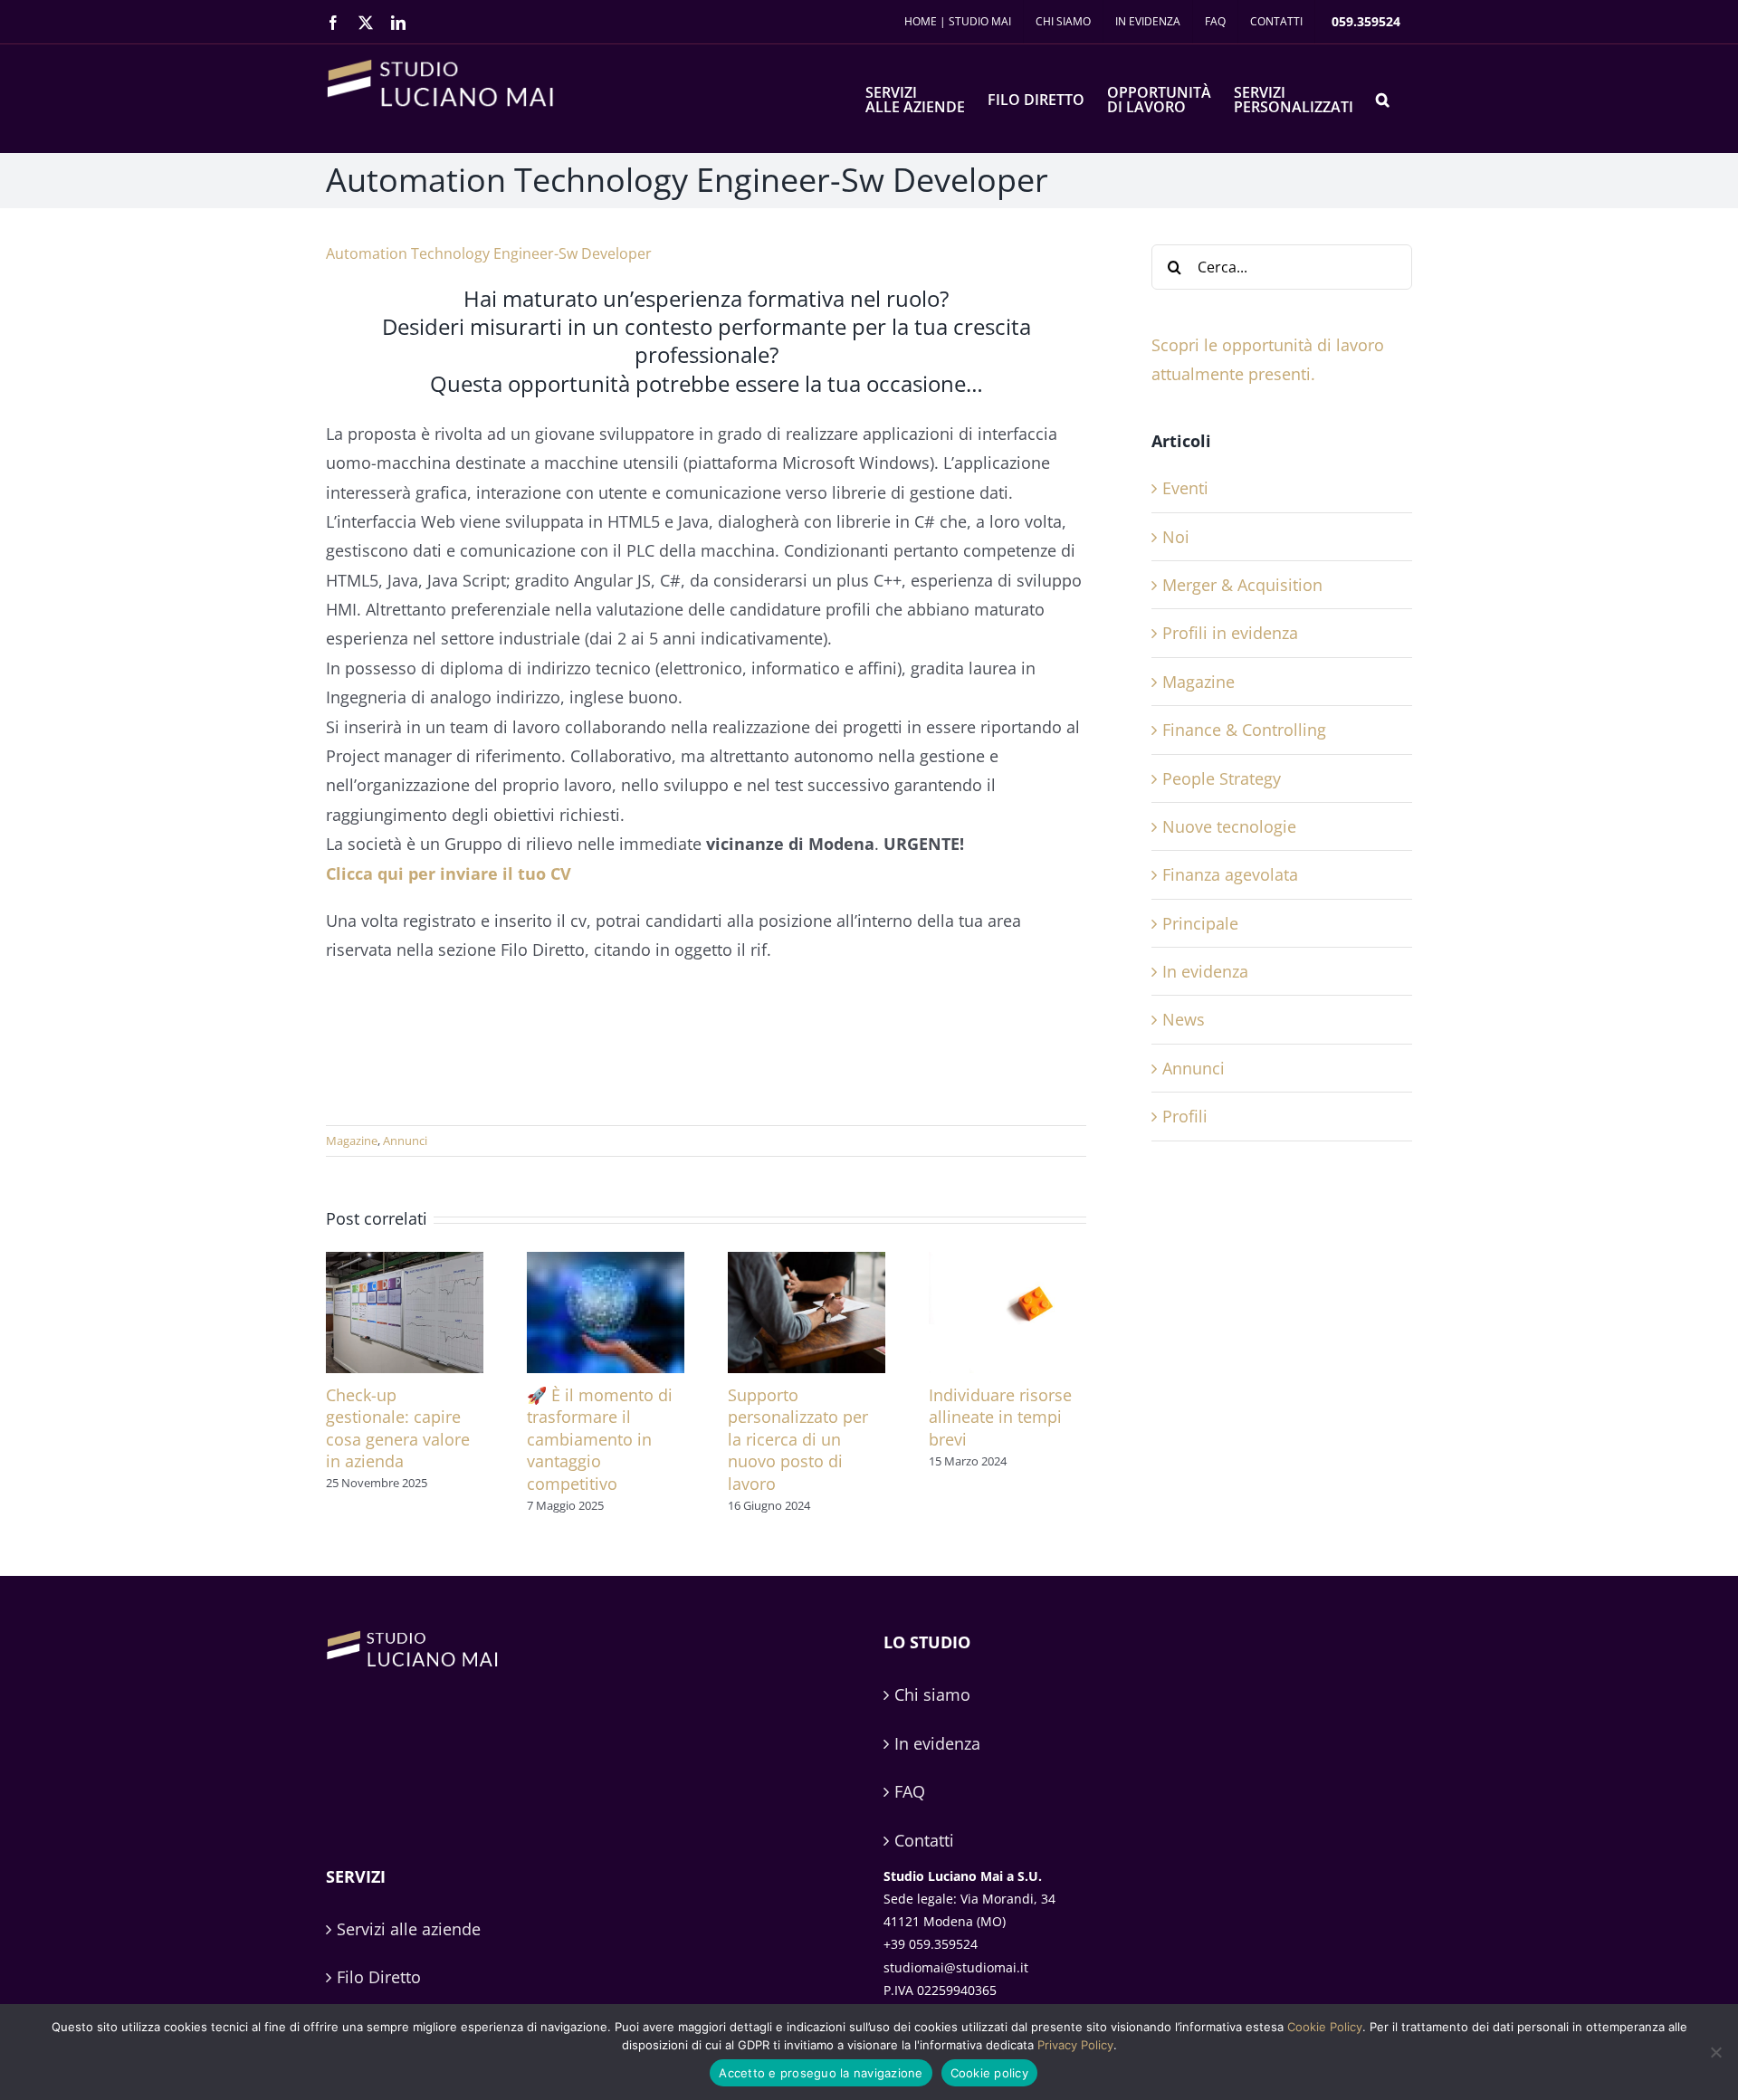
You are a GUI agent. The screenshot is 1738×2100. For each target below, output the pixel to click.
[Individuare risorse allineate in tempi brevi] (1007, 1263)
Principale (1200, 923)
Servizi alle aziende (409, 1929)
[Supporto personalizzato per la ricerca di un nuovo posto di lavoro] (807, 1263)
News (1184, 1019)
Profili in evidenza (1230, 633)
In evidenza (1205, 971)
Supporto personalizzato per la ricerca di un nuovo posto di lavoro (798, 1439)
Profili (1185, 1116)
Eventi (1185, 488)
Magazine (352, 1141)
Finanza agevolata (1230, 874)
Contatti (924, 1840)
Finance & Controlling (1244, 730)
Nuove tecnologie (1229, 826)
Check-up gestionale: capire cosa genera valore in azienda (398, 1428)
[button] (1383, 98)
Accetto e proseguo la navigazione (821, 2073)
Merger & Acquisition (1242, 585)
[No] (1715, 2052)
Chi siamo (932, 1694)
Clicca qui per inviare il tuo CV (449, 873)
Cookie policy (989, 2073)
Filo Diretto (379, 1977)
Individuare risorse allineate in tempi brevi (1000, 1417)
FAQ (910, 1791)
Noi (1176, 537)
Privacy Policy (1075, 2045)
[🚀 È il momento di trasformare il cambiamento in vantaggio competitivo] (606, 1263)
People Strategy (1222, 778)
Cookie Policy (1325, 2027)
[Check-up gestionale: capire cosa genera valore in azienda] (405, 1263)
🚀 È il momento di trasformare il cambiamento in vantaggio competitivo (600, 1439)
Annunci (405, 1141)
